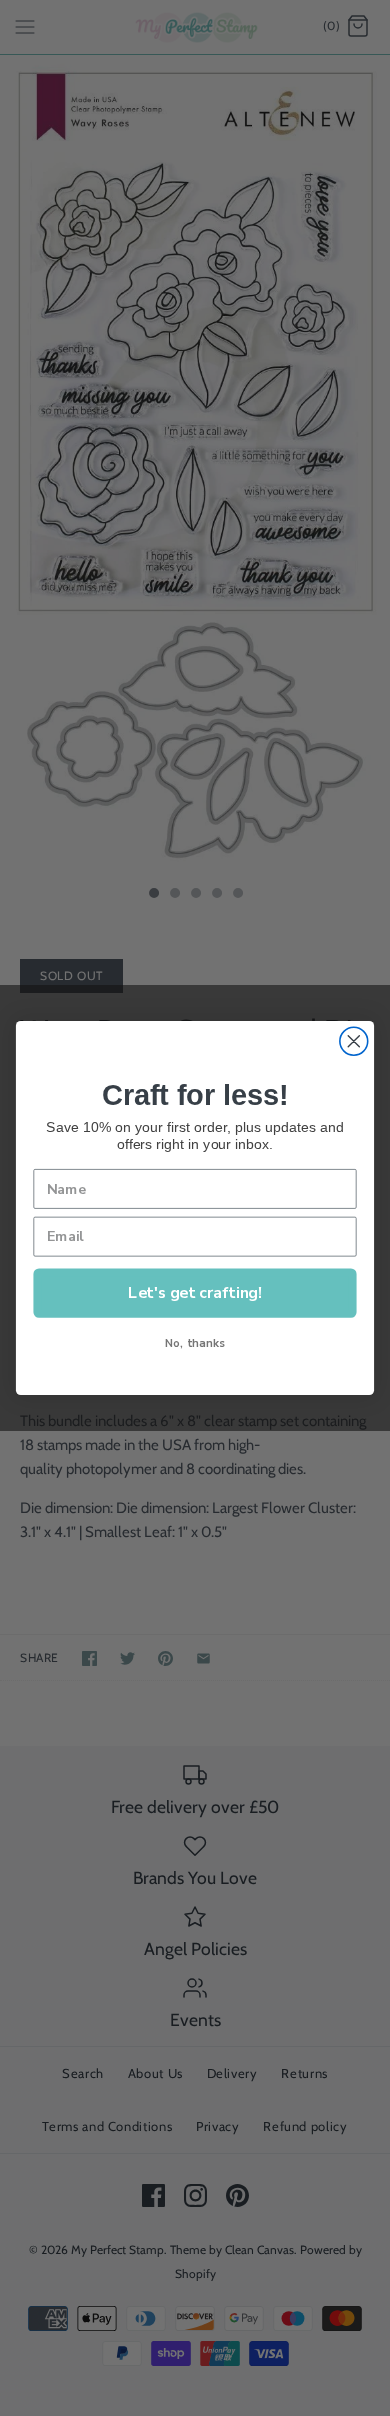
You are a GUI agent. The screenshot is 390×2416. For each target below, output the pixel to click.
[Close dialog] (354, 1041)
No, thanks (195, 1343)
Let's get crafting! (195, 1292)
